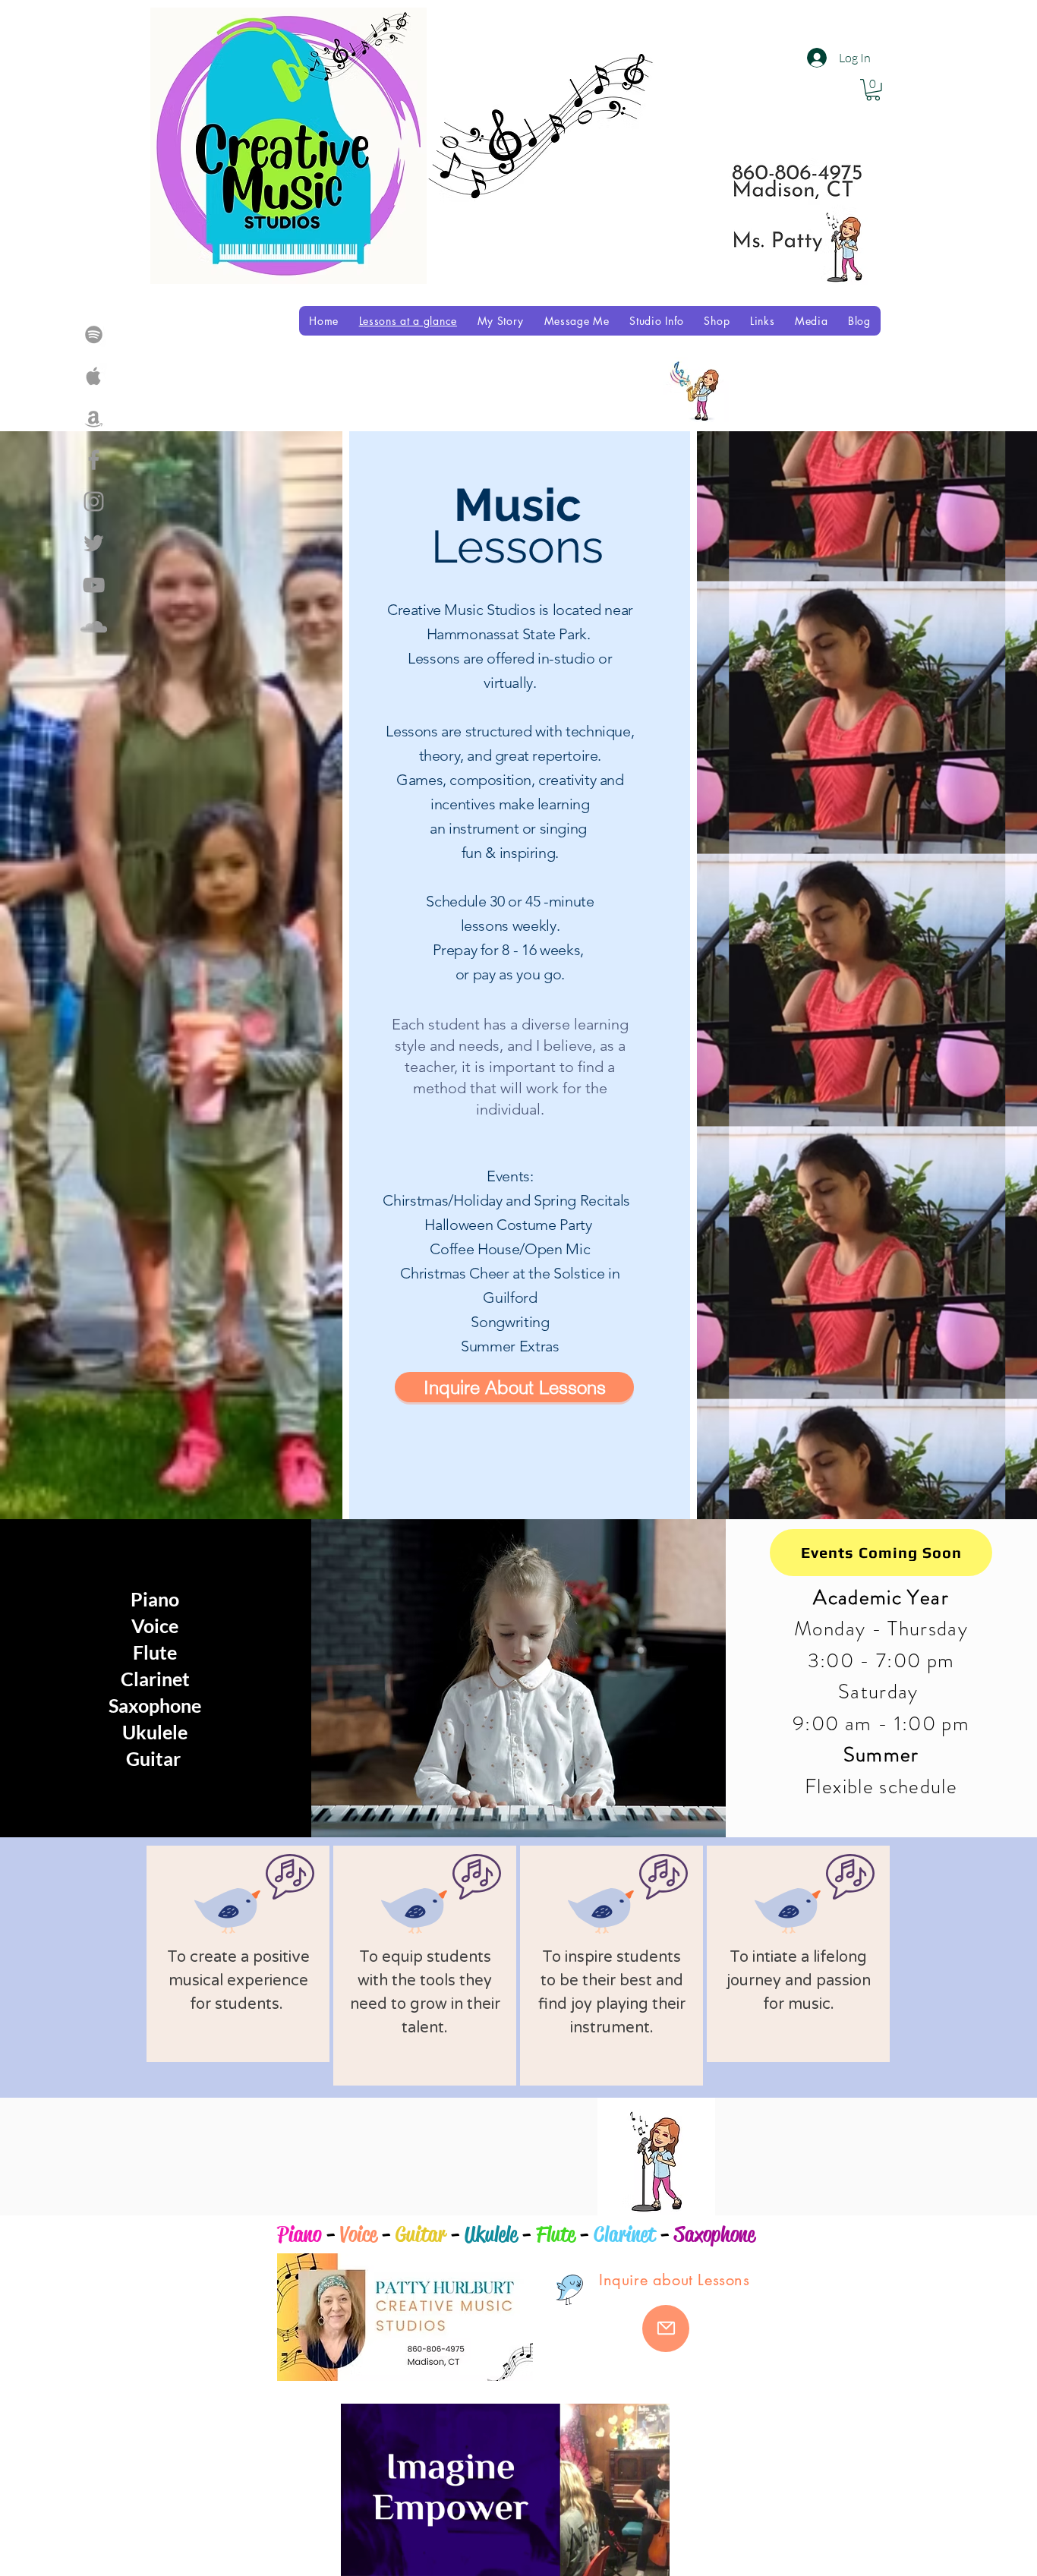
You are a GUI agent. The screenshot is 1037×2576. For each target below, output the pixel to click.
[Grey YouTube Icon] (94, 585)
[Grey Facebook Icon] (94, 460)
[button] (650, 2559)
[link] (873, 90)
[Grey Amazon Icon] (94, 418)
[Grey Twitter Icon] (94, 543)
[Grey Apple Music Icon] (94, 376)
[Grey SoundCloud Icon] (94, 627)
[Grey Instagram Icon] (94, 501)
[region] (238, 1954)
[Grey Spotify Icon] (94, 334)
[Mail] (666, 2328)
